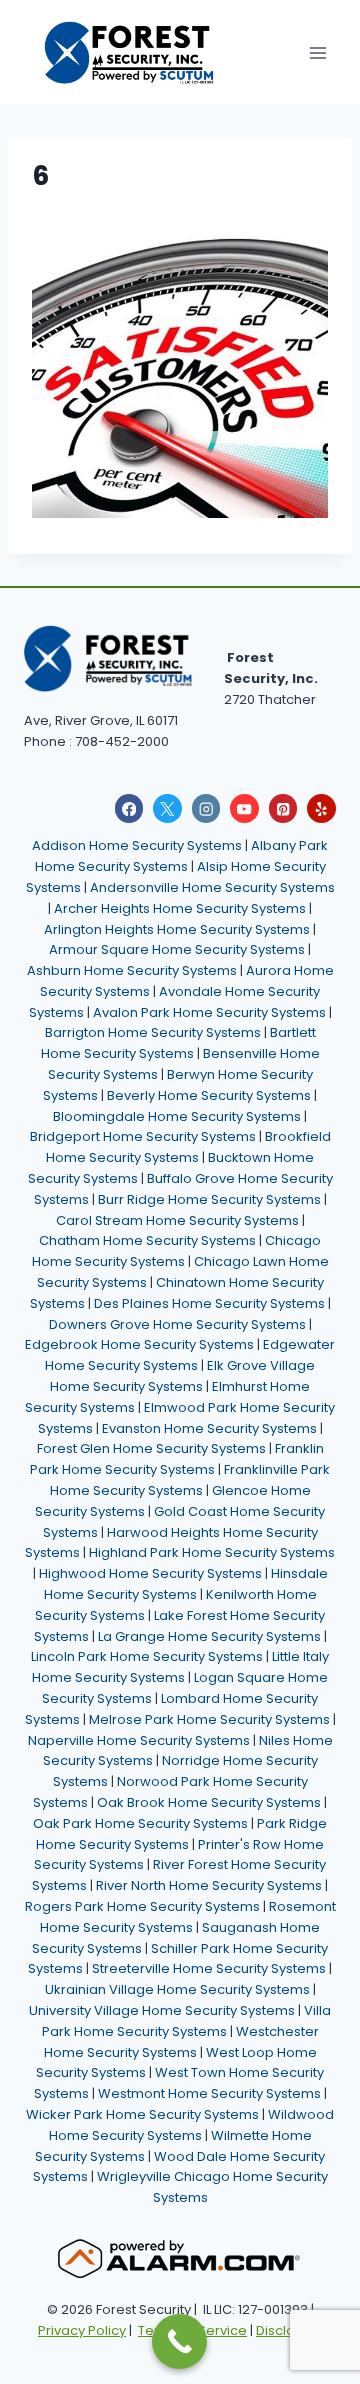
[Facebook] (129, 808)
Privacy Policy (82, 2330)
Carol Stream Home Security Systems (177, 1220)
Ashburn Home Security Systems (132, 970)
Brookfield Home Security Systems (188, 1147)
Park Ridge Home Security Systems (181, 1834)
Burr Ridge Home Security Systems (209, 1199)
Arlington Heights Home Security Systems (177, 929)
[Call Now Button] (179, 2341)
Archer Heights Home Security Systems (180, 908)
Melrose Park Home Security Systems (209, 1719)
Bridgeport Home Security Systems (143, 1136)
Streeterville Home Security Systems (209, 1968)
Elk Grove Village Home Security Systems (182, 1376)
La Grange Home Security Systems (209, 1636)
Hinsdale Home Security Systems (186, 1584)
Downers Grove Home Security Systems (177, 1324)
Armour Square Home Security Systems (177, 949)
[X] (167, 808)
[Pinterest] (283, 808)
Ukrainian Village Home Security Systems (177, 1989)
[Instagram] (206, 808)
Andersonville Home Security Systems (212, 887)
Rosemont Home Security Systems (188, 1917)
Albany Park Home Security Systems (182, 856)
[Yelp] (321, 808)
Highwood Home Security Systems (150, 1573)
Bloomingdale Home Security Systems (177, 1116)
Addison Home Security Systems (137, 845)
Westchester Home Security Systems (181, 2042)
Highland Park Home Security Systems (212, 1552)
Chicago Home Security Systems (177, 1251)
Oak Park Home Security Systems (140, 1823)
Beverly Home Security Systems (209, 1095)
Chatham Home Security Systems (147, 1240)
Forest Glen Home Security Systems (151, 1448)
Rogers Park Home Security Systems (142, 1906)
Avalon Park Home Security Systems (209, 1012)
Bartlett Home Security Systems (178, 1043)
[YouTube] (244, 808)
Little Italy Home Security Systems (180, 1667)
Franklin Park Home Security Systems (177, 1459)
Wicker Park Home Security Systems (142, 2114)
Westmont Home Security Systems (209, 2093)
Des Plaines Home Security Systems (209, 1303)
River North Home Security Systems (209, 1885)
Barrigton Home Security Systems (153, 1032)
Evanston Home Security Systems (209, 1428)
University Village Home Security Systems (162, 2010)
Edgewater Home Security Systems (190, 1355)
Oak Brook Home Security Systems (209, 1802)
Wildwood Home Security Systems (192, 2125)
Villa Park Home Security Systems (187, 2021)
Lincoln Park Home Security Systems (147, 1656)
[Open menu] (317, 52)
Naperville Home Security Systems (139, 1740)
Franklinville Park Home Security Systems (190, 1480)
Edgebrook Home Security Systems (139, 1344)
